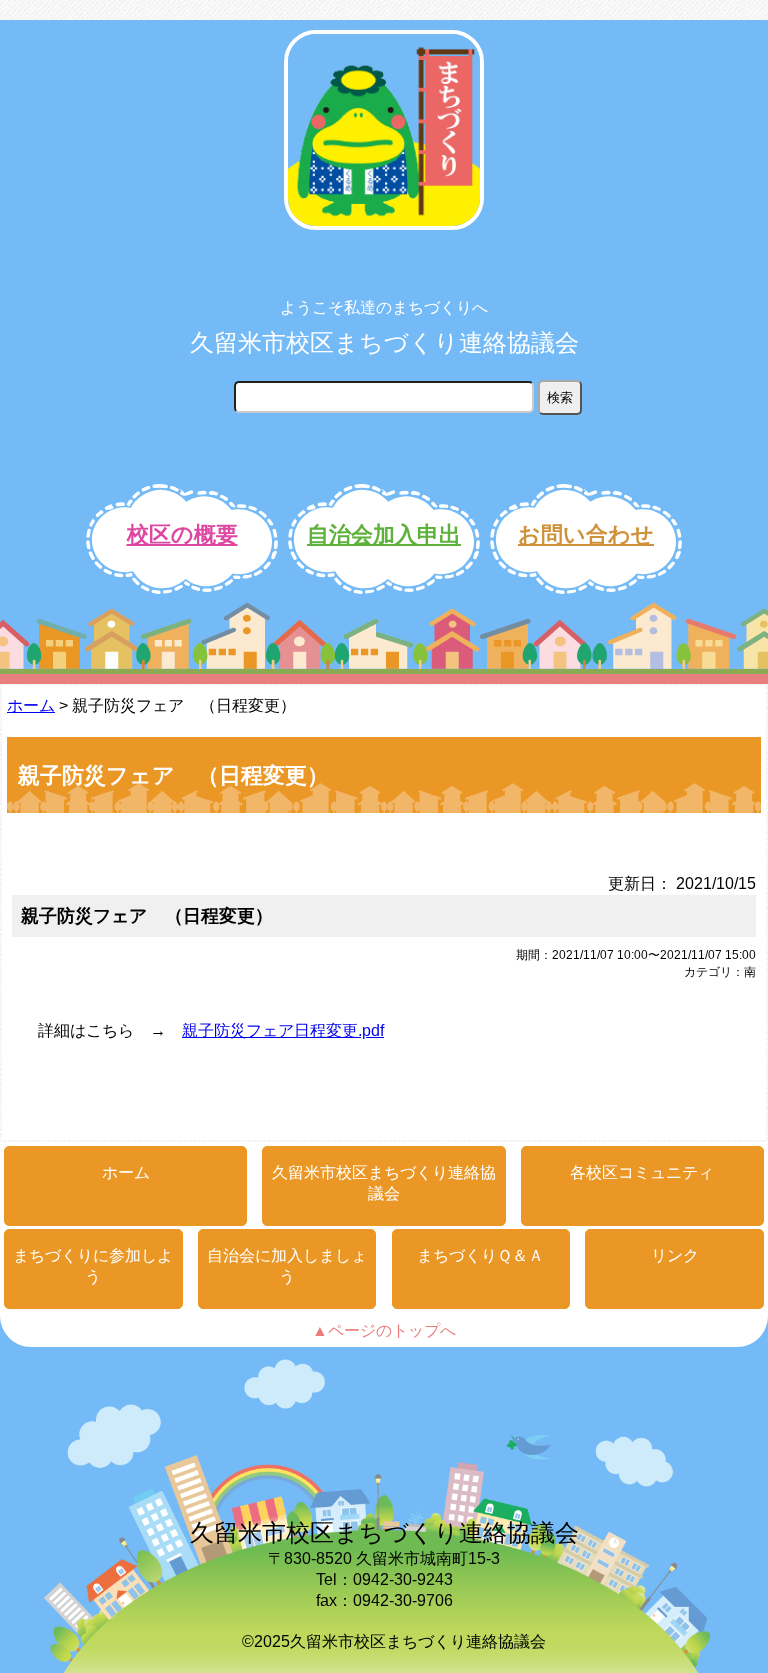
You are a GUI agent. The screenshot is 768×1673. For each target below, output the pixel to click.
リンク (675, 1255)
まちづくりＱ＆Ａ (480, 1255)
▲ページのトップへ (384, 1330)
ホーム (31, 705)
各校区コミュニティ (642, 1172)
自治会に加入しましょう (287, 1266)
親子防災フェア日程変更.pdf (283, 1030)
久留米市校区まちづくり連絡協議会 (384, 342)
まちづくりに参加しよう (93, 1266)
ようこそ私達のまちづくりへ (384, 307)
